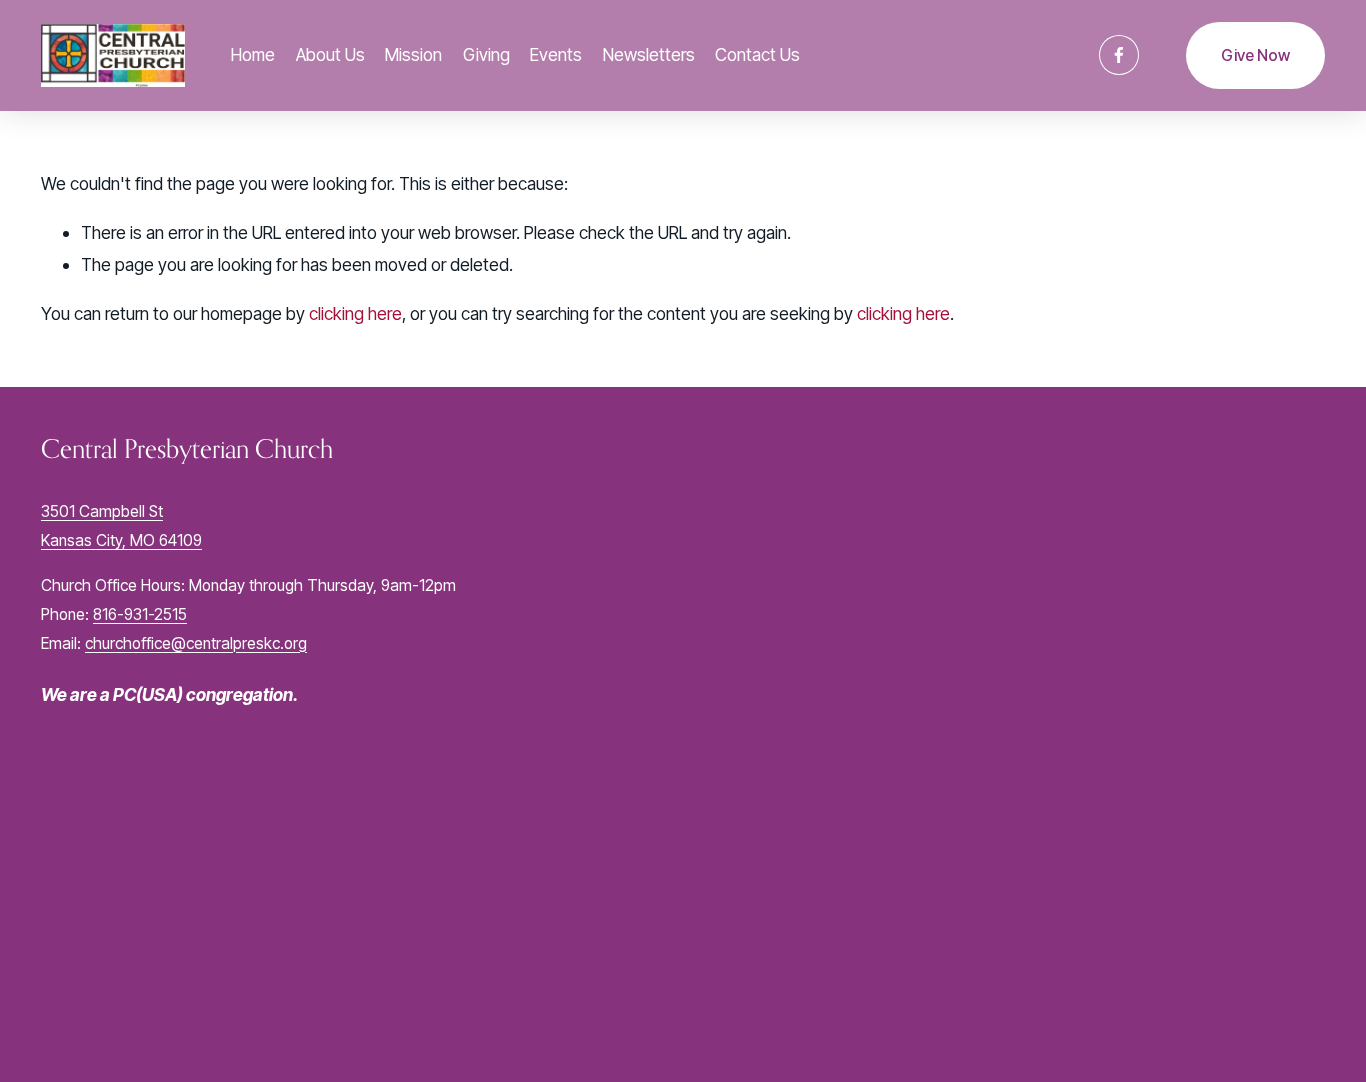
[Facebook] (1119, 55)
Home (253, 54)
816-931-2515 (140, 614)
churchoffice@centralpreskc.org (196, 643)
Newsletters (649, 54)
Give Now (1255, 55)
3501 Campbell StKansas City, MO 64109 (121, 526)
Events (556, 54)
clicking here (355, 313)
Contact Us (757, 54)
